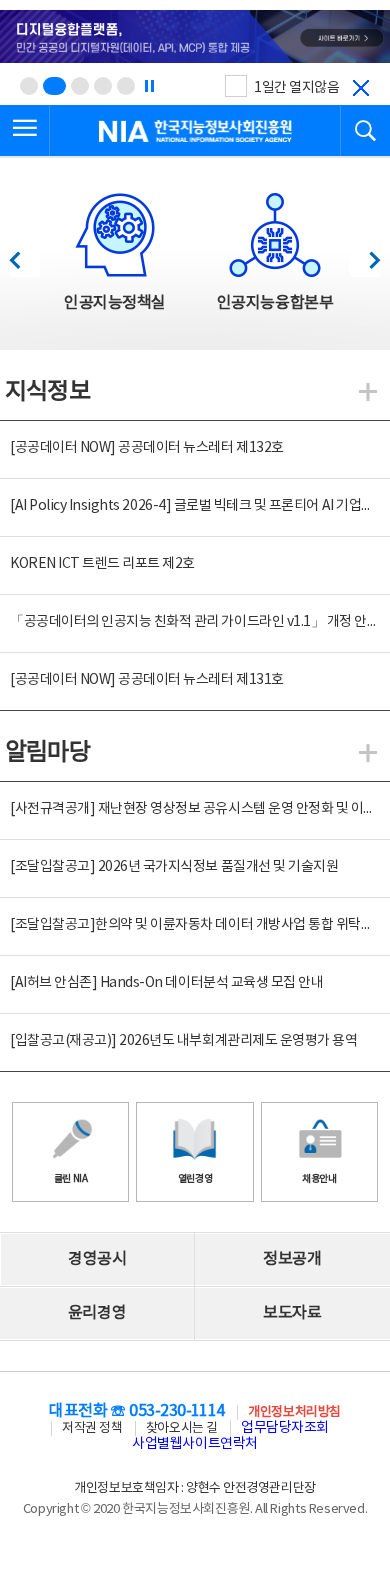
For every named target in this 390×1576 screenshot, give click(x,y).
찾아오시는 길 (182, 1428)
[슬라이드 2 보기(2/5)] (54, 86)
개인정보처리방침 (294, 1412)
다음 (364, 254)
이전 (24, 254)
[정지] (149, 86)
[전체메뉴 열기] (25, 131)
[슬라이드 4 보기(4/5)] (103, 86)
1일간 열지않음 (296, 88)
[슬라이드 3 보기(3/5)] (80, 86)
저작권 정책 (92, 1428)
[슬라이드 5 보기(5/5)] (126, 86)
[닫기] (361, 88)
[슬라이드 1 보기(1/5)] (29, 86)
